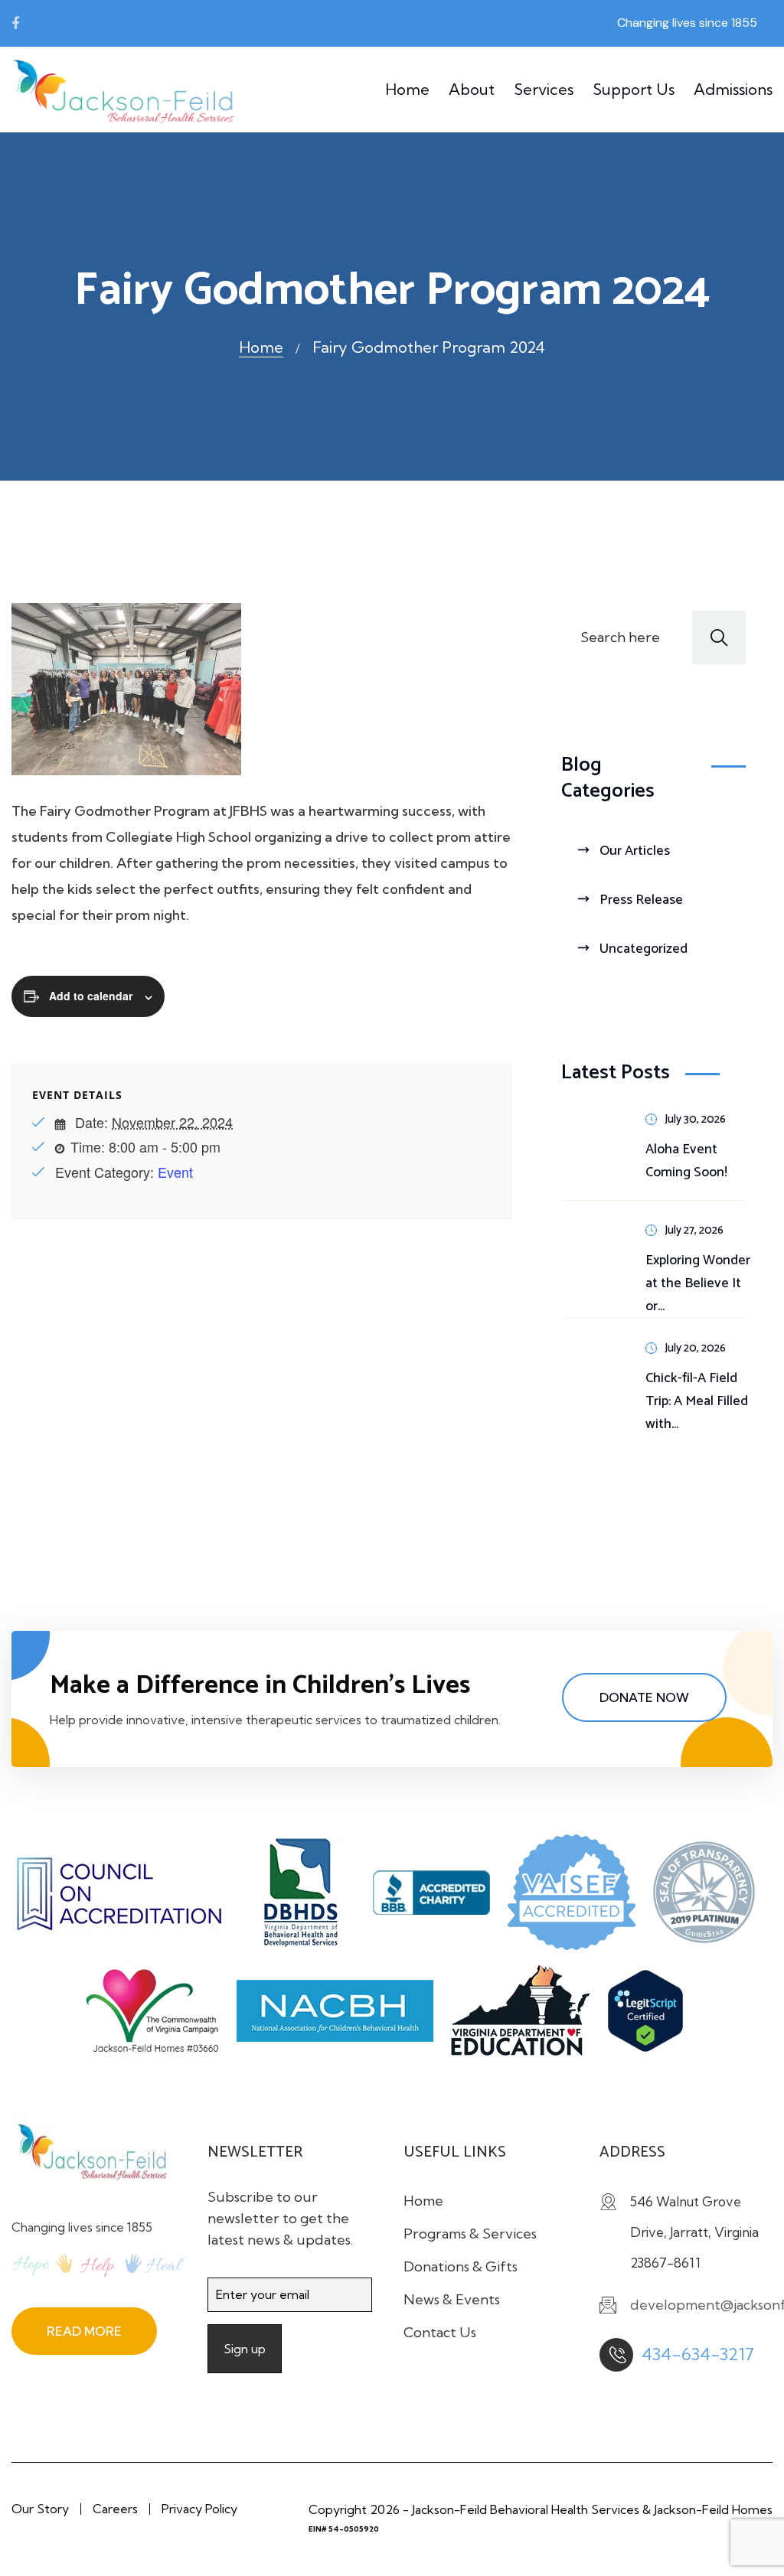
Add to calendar (91, 996)
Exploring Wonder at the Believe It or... (698, 1283)
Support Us (634, 89)
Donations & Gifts (461, 2266)
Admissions (733, 89)
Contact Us (440, 2332)
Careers (115, 2509)
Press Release (641, 900)
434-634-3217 (698, 2354)
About (472, 89)
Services (544, 89)
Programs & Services (470, 2234)
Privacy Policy (199, 2509)
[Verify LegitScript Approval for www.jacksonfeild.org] (653, 2017)
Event (175, 1172)
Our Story (40, 2509)
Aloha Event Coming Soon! (686, 1161)
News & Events (452, 2299)
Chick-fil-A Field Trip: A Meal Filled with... (697, 1401)
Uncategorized (644, 949)
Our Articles (635, 851)
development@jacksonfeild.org (148, 23)
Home (407, 89)
